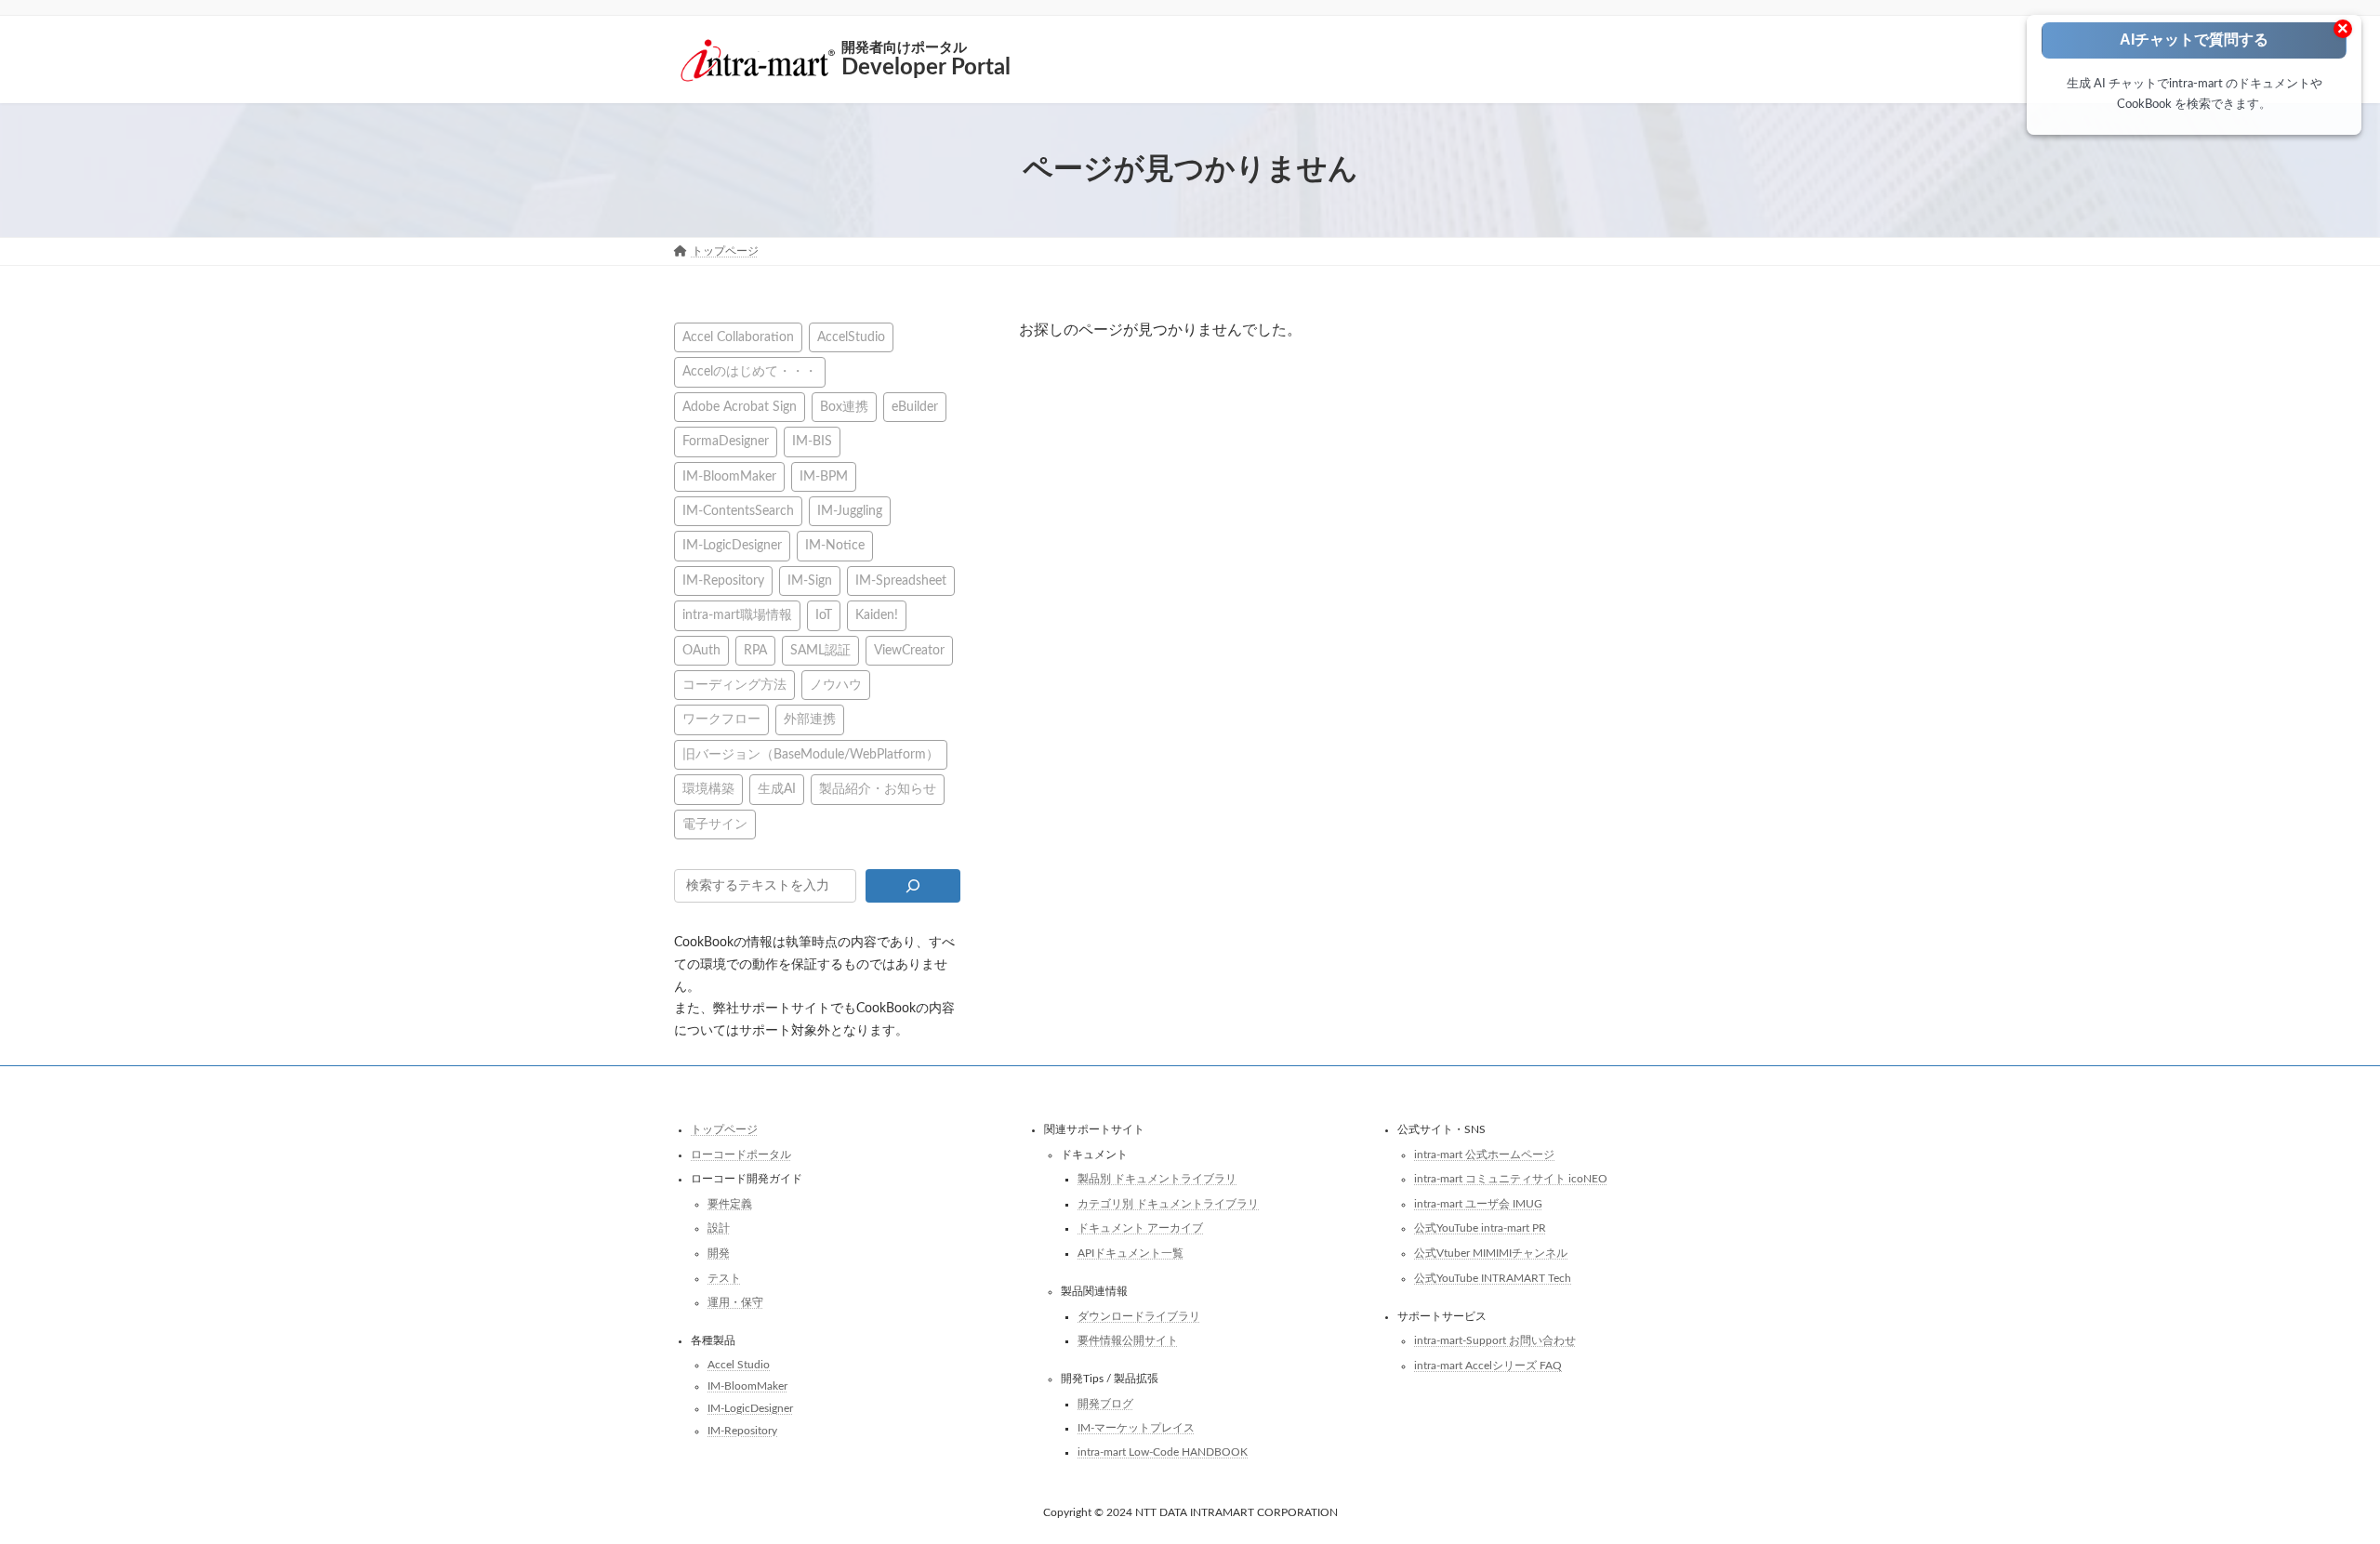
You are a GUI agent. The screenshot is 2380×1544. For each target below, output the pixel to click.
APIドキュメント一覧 (1130, 1253)
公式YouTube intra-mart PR (1480, 1228)
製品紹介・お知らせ (878, 789)
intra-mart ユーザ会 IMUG (1478, 1203)
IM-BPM (824, 475)
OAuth (701, 649)
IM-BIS (812, 441)
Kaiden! (877, 615)
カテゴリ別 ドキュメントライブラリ (1168, 1203)
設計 (719, 1228)
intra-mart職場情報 (737, 615)
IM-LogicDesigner (732, 545)
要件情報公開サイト (1128, 1340)
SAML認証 (820, 649)
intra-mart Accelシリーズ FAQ (1488, 1365)
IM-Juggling (850, 511)
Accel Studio (739, 1364)
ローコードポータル (741, 1154)
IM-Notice (835, 545)
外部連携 (810, 719)
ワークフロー (721, 719)
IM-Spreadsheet (901, 580)
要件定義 (730, 1203)
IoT (824, 615)
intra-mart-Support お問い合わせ (1495, 1340)
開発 (719, 1253)
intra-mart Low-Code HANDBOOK (1163, 1452)
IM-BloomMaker (729, 475)
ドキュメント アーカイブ (1140, 1228)
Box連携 (844, 406)
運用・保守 (735, 1302)
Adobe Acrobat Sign (740, 406)
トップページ (724, 1129)
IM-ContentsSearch (738, 511)
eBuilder (915, 406)
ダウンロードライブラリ (1139, 1315)
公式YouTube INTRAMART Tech (1493, 1277)
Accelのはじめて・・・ (750, 371)
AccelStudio (851, 337)
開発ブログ (1105, 1403)
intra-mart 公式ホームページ (1484, 1154)
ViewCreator (909, 649)
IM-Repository (723, 580)
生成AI (777, 789)
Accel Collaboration (738, 337)
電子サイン (715, 823)
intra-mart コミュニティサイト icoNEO (1511, 1179)
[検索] (912, 886)
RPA (755, 649)
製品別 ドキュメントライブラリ (1157, 1179)
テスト (724, 1277)
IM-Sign (810, 580)
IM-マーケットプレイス (1136, 1428)
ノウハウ (836, 685)
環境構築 (708, 789)
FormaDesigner (726, 441)
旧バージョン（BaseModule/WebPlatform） (811, 753)
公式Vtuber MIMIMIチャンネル (1491, 1253)
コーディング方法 (734, 685)
